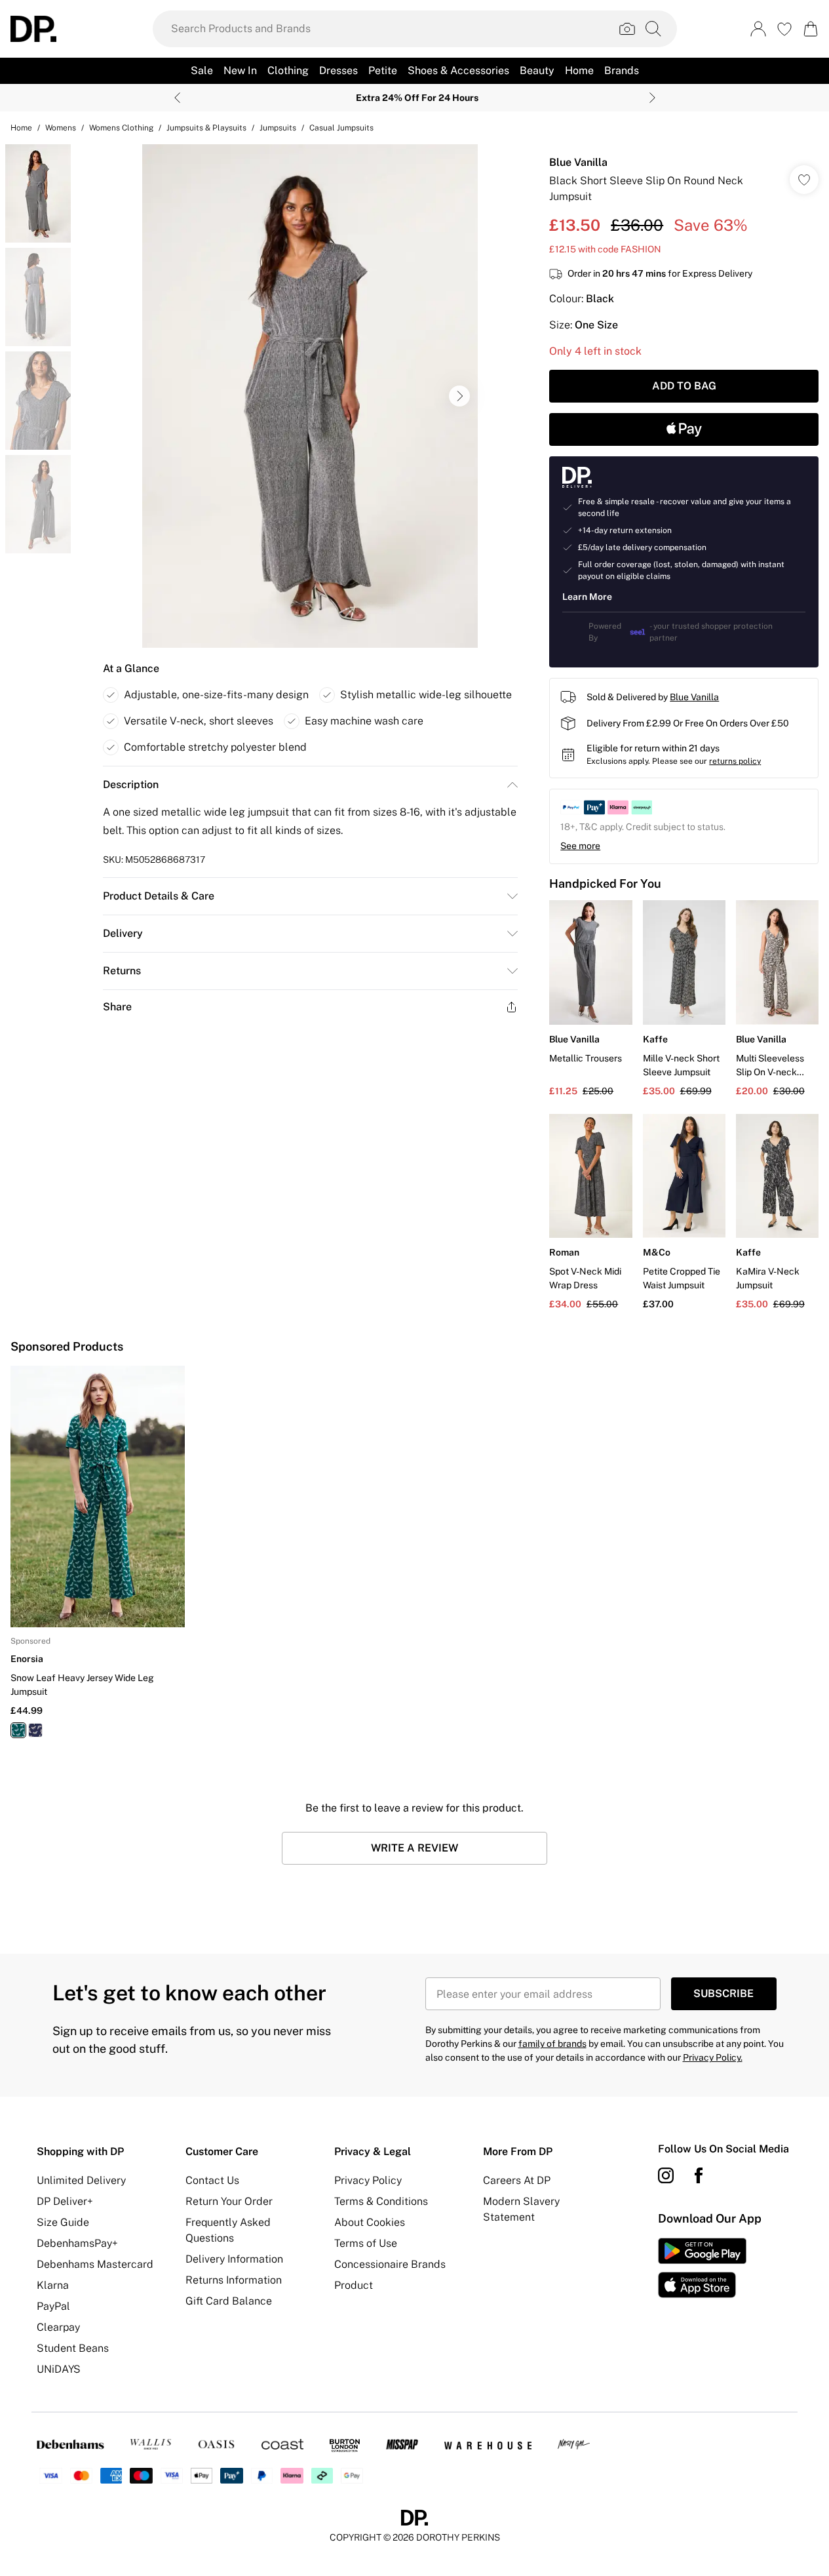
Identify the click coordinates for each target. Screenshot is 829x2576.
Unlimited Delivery (81, 2180)
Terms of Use (366, 2243)
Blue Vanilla (578, 162)
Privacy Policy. (713, 2057)
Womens (61, 128)
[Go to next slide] (459, 396)
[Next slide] (652, 98)
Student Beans (73, 2348)
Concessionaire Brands (390, 2264)
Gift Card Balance (229, 2301)
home (21, 128)
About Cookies (370, 2222)
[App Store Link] (702, 2268)
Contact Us (212, 2180)
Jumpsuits (278, 128)
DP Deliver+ (65, 2201)
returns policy (735, 761)
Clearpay (58, 2327)
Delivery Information (234, 2259)
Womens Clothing (121, 128)
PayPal (53, 2306)
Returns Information (234, 2280)
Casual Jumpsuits (341, 128)
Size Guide (63, 2222)
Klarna (53, 2285)
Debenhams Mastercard (95, 2264)
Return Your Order (229, 2201)
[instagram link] (666, 2175)
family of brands (552, 2044)
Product (354, 2285)
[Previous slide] (177, 98)
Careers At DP (517, 2180)
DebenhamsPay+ (77, 2243)
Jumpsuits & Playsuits (206, 128)
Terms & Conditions (381, 2201)
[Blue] (35, 1730)
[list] (310, 396)
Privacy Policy (368, 2180)
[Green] (18, 1730)
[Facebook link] (699, 2175)
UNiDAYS (59, 2369)
